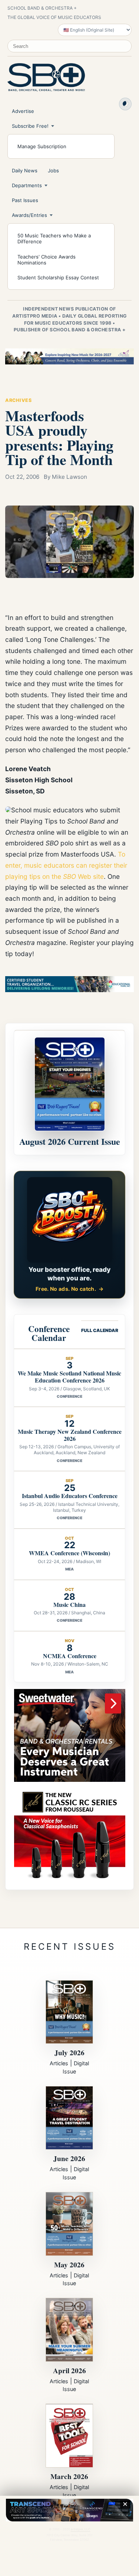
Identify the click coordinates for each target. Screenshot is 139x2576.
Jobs (53, 170)
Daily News (25, 170)
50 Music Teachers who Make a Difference (54, 238)
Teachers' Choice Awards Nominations (47, 260)
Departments (27, 185)
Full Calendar (100, 1330)
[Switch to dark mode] (125, 104)
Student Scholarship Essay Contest (58, 277)
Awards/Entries (29, 215)
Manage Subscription (42, 146)
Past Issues (25, 200)
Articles (59, 2063)
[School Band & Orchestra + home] (46, 77)
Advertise (23, 111)
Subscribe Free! (30, 126)
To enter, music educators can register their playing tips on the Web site (66, 865)
